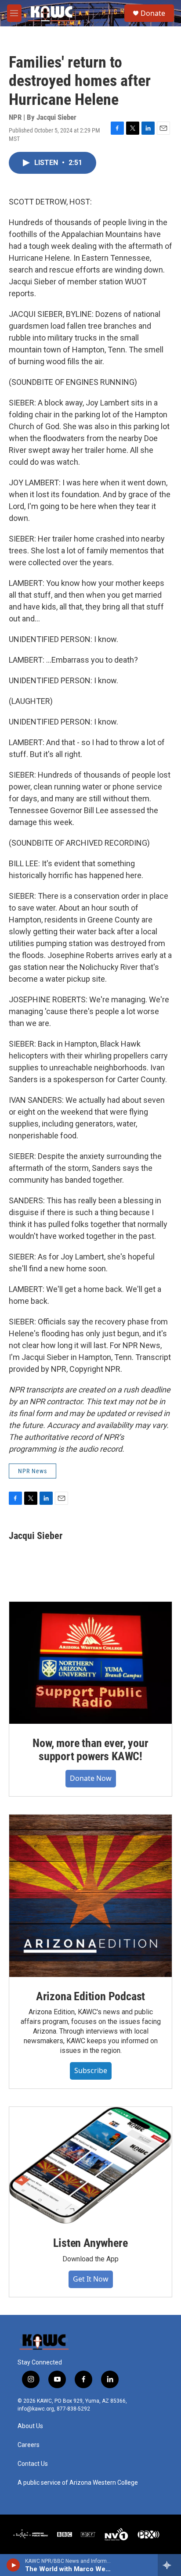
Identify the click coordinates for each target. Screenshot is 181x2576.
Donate (153, 13)
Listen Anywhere (90, 2243)
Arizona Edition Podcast (90, 1996)
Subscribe (91, 2070)
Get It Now (91, 2279)
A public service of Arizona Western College (78, 2483)
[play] (13, 2565)
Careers (29, 2445)
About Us (30, 2426)
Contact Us (33, 2464)
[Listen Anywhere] (90, 2165)
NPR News (33, 1471)
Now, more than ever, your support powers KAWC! (90, 1750)
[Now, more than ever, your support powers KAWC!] (90, 1663)
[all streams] (169, 2565)
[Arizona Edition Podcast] (90, 1896)
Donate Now (91, 1778)
